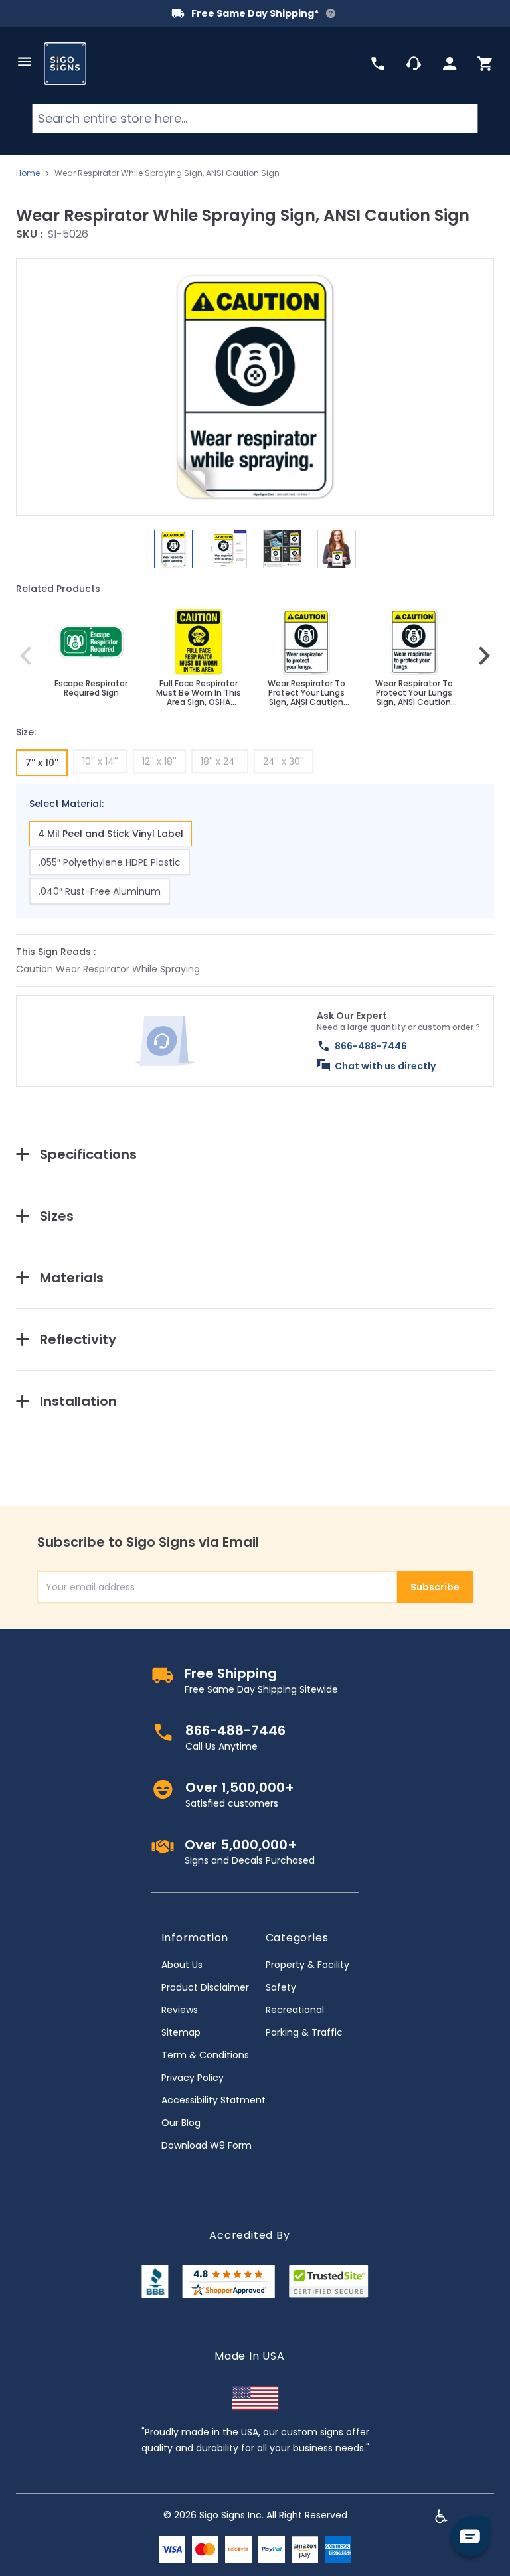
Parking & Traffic (304, 2032)
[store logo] (65, 64)
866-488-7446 (371, 1046)
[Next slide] (484, 656)
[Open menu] (25, 62)
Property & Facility (307, 1965)
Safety (281, 1987)
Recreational (295, 2010)
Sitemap (181, 2032)
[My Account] (450, 64)
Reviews (180, 2010)
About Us (182, 1965)
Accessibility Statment (213, 2100)
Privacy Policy (193, 2078)
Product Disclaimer (205, 1987)
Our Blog (181, 2123)
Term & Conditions (205, 2055)
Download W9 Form (207, 2145)
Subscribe (435, 1587)
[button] (255, 387)
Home (28, 173)
